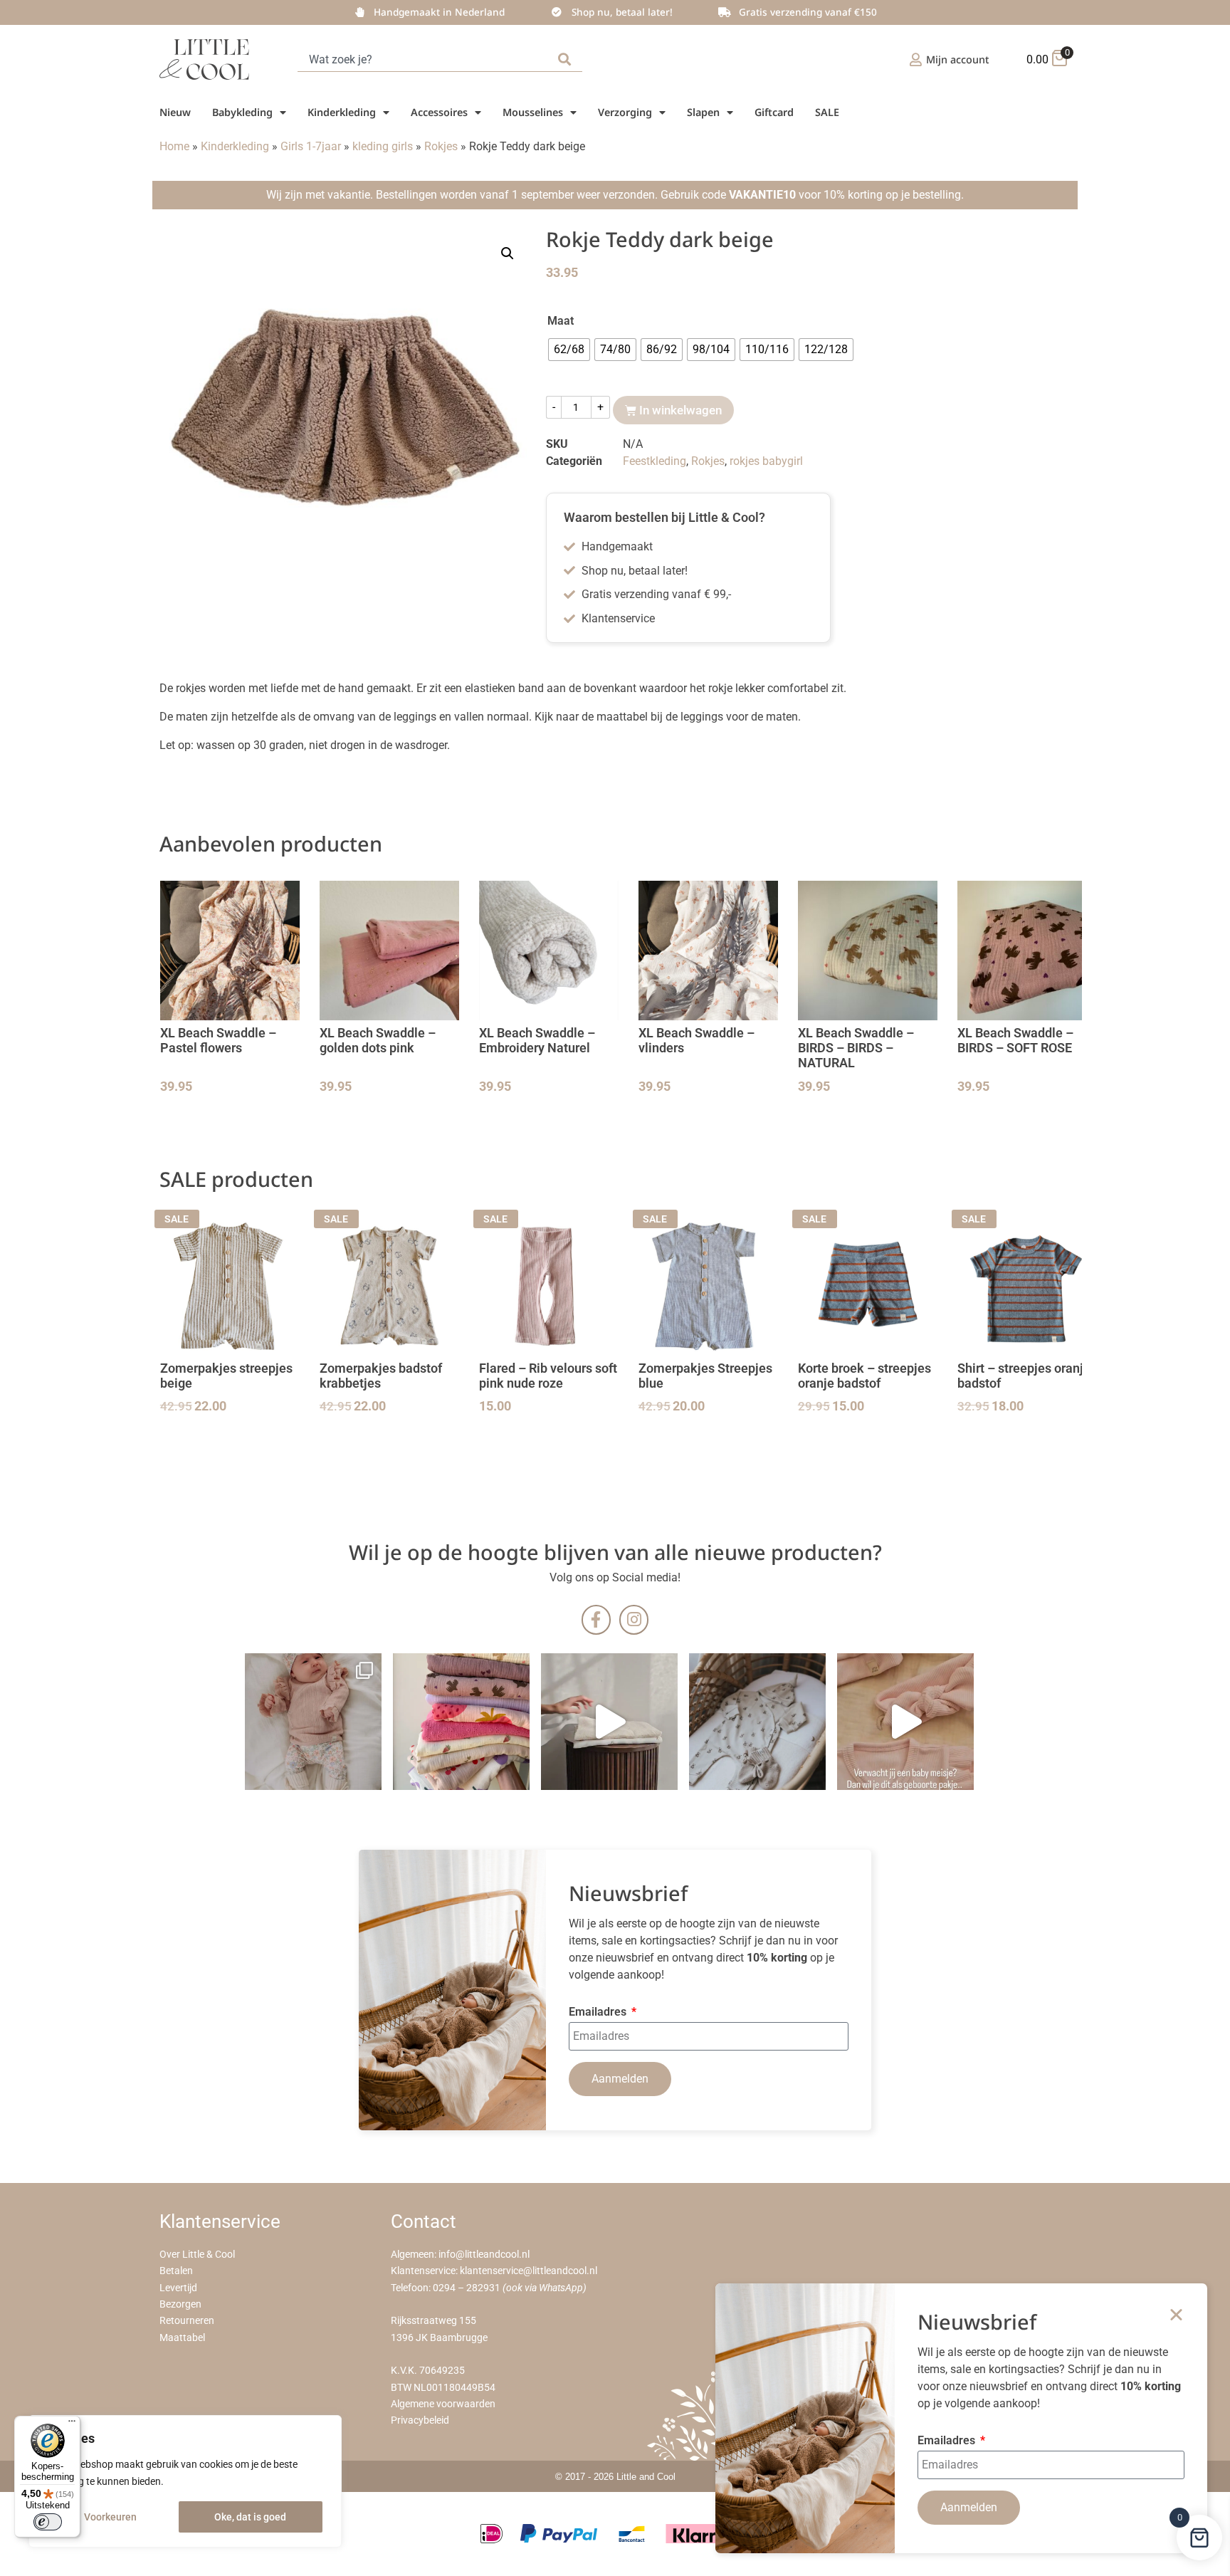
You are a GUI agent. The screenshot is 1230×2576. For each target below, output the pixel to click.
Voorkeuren (110, 2517)
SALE (827, 112)
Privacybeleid (420, 2420)
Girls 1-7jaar (311, 146)
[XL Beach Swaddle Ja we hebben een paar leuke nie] (461, 1722)
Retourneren (187, 2321)
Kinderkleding (342, 112)
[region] (185, 2481)
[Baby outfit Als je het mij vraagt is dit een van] (313, 1722)
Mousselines (533, 112)
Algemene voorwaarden (443, 2404)
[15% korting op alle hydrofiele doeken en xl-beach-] (609, 1722)
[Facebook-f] (596, 1619)
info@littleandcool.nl (484, 2255)
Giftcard (774, 112)
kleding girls (383, 146)
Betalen (176, 2271)
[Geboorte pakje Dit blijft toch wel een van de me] (757, 1722)
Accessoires (439, 112)
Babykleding (242, 112)
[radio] (569, 350)
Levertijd (178, 2288)
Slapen (703, 112)
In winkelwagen (680, 410)
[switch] (48, 2522)
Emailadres (599, 2012)
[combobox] (425, 59)
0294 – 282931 (467, 2288)
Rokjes (441, 146)
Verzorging (625, 112)
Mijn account (958, 59)
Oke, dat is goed (250, 2517)
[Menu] (72, 2424)
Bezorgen (180, 2304)
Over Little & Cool (197, 2255)
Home (174, 146)
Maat (561, 321)
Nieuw (175, 112)
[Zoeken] (567, 59)
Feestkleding (655, 461)
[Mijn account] (916, 59)
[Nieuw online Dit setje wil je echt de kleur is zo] (905, 1722)
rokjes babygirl (766, 461)
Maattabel (182, 2338)
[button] (508, 253)
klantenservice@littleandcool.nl (529, 2271)
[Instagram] (634, 1619)
